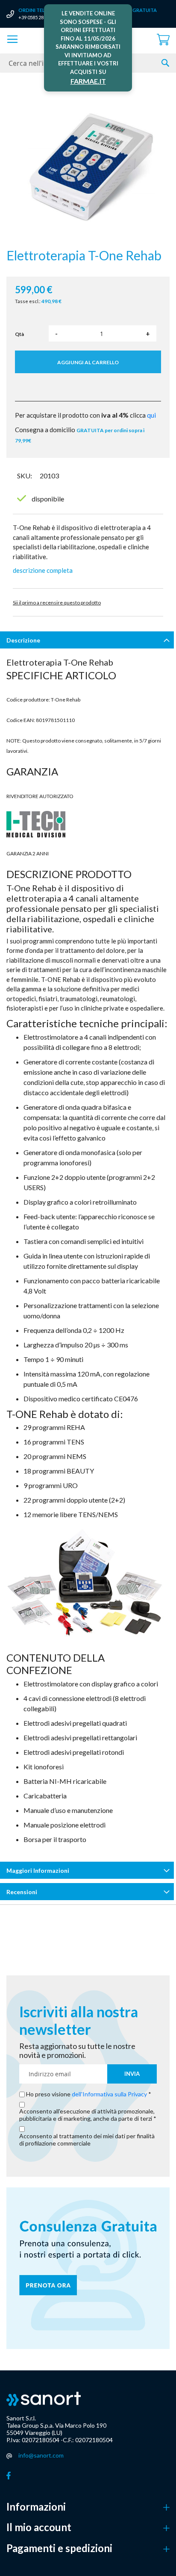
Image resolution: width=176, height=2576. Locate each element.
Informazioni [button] (36, 2507)
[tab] (88, 642)
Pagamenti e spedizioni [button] (59, 2548)
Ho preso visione (87, 2094)
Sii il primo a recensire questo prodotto (57, 603)
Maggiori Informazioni (38, 1870)
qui (151, 415)
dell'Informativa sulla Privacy (109, 2094)
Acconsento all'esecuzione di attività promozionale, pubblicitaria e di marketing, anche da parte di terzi (87, 2115)
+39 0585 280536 (36, 17)
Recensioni (22, 1892)
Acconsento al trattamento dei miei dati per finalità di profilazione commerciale (87, 2140)
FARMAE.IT (88, 81)
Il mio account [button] (39, 2527)
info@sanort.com (41, 2455)
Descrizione (23, 640)
